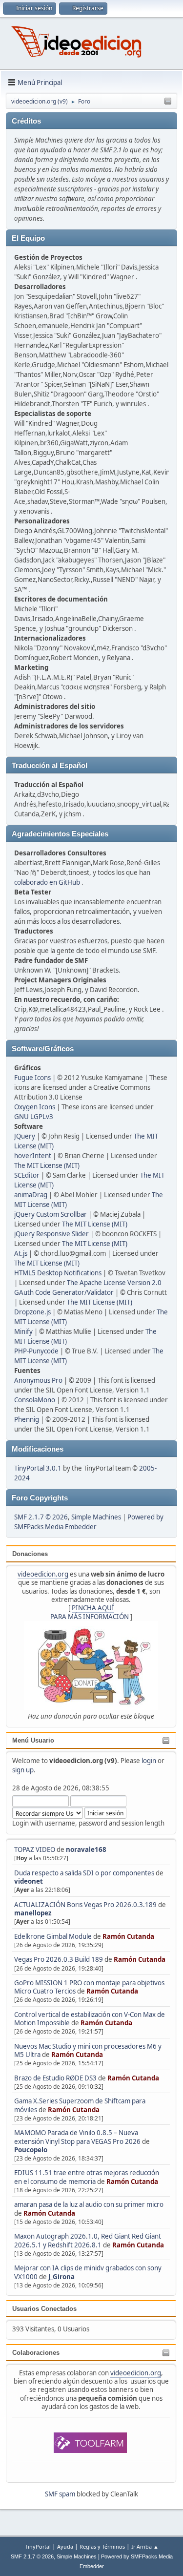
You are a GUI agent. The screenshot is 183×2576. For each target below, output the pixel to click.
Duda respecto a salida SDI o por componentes (84, 1873)
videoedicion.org (43, 1574)
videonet (29, 1881)
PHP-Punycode (36, 1351)
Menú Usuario (33, 1740)
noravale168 (86, 1849)
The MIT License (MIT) (47, 1165)
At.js (21, 1253)
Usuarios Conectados (44, 2309)
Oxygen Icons (35, 1107)
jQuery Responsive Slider (51, 1234)
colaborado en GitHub (47, 882)
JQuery (25, 1136)
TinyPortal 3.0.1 (38, 1468)
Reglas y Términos (102, 2546)
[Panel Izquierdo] (168, 102)
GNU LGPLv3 (34, 1117)
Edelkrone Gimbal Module (53, 1936)
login (149, 1761)
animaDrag (31, 1195)
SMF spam (60, 2494)
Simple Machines (96, 1517)
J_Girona (61, 2277)
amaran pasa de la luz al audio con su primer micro (89, 2204)
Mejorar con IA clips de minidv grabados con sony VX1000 (88, 2272)
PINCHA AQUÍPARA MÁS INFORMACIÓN (90, 1612)
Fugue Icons (32, 1078)
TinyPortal (38, 2546)
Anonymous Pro (38, 1380)
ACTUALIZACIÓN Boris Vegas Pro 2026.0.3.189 (85, 1905)
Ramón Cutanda (128, 1936)
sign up (23, 1770)
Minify (23, 1331)
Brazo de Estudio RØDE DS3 (55, 2078)
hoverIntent (33, 1156)
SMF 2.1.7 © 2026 (41, 1517)
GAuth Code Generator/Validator (64, 1292)
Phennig (27, 1419)
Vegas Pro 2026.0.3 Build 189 (59, 1959)
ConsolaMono (35, 1400)
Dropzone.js (32, 1312)
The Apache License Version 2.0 (114, 1283)
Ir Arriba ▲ (145, 2546)
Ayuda (65, 2546)
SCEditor (27, 1175)
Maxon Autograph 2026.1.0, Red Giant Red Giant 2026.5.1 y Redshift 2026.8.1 (88, 2240)
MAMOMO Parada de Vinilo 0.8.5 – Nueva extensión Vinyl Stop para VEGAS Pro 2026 (77, 2137)
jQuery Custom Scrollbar (51, 1214)
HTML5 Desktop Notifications (58, 1273)
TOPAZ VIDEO (35, 1849)
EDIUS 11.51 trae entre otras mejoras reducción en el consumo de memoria (87, 2177)
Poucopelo (31, 2150)
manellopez (33, 1913)
